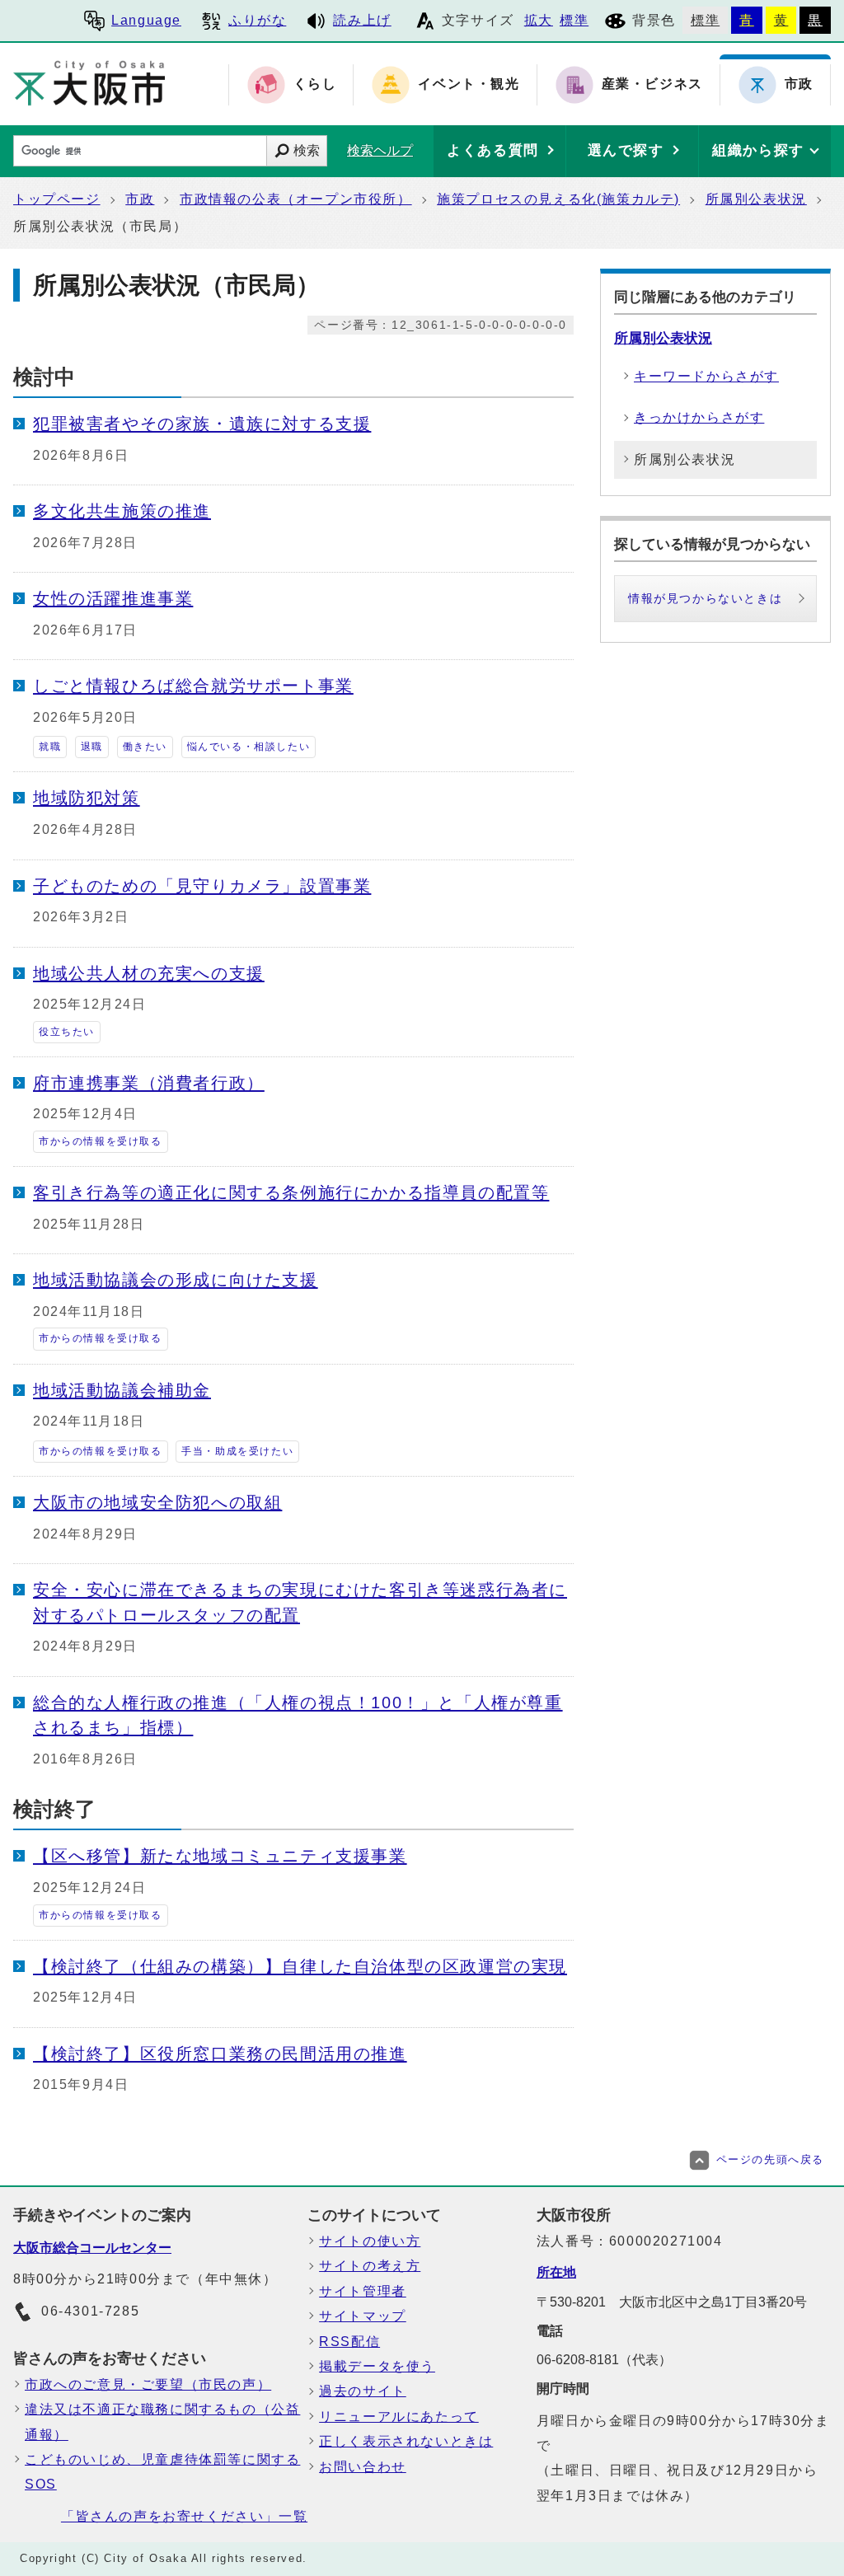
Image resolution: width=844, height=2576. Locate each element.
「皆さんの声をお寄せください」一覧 (184, 2516)
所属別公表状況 (756, 199)
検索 (307, 150)
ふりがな (257, 20)
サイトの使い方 (370, 2241)
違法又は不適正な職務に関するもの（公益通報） (162, 2421)
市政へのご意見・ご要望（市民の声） (148, 2384)
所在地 (556, 2272)
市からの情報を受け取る (101, 1141)
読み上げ (362, 20)
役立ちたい (67, 1032)
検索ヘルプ (380, 150)
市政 (140, 199)
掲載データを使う (377, 2366)
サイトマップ (363, 2316)
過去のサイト (363, 2391)
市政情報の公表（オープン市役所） (296, 199)
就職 (50, 747)
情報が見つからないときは (705, 598)
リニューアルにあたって (399, 2417)
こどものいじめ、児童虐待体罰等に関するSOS (162, 2472)
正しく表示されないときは (406, 2441)
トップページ (57, 199)
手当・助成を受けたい (237, 1451)
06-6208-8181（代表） (604, 2360)
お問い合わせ (363, 2467)
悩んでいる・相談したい (249, 747)
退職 (92, 747)
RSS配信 (349, 2342)
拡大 (539, 20)
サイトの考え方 (370, 2266)
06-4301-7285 (90, 2311)
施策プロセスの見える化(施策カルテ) (558, 199)
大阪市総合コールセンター (92, 2248)
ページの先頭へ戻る (770, 2159)
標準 (574, 20)
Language (146, 20)
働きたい (145, 747)
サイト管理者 (363, 2291)
